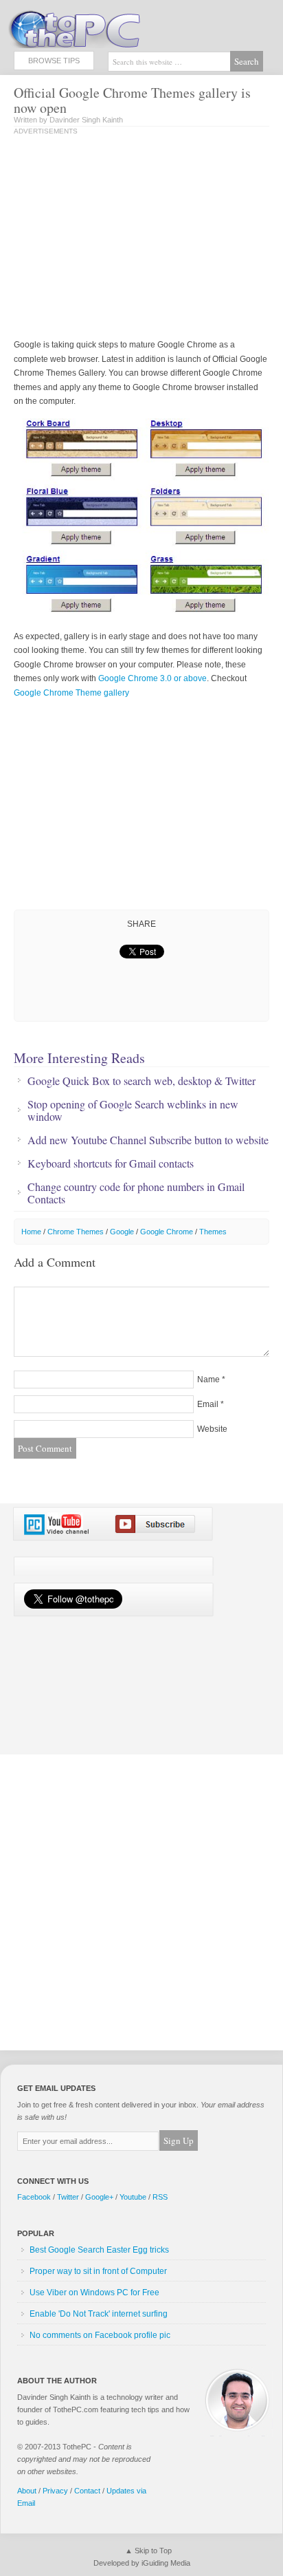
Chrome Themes (76, 1232)
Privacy (55, 2491)
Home (31, 1232)
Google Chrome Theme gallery (71, 693)
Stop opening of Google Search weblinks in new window (133, 1110)
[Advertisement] (129, 238)
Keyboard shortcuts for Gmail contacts (111, 1163)
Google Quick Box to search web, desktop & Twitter (141, 1081)
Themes (213, 1232)
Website (212, 1429)
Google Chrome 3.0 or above (152, 678)
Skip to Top (153, 2551)
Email (208, 1404)
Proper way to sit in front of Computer (98, 2271)
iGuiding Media (166, 2563)
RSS (160, 2197)
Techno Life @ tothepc (110, 28)
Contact (87, 2491)
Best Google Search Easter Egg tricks (99, 2250)
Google (122, 1232)
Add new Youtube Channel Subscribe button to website (148, 1140)
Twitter (68, 2197)
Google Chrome (167, 1232)
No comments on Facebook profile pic (100, 2335)
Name (208, 1380)
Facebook (34, 2197)
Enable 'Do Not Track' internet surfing (99, 2314)
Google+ (99, 2197)
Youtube (133, 2197)
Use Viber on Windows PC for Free (94, 2293)
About (27, 2491)
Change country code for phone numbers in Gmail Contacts (136, 1193)
